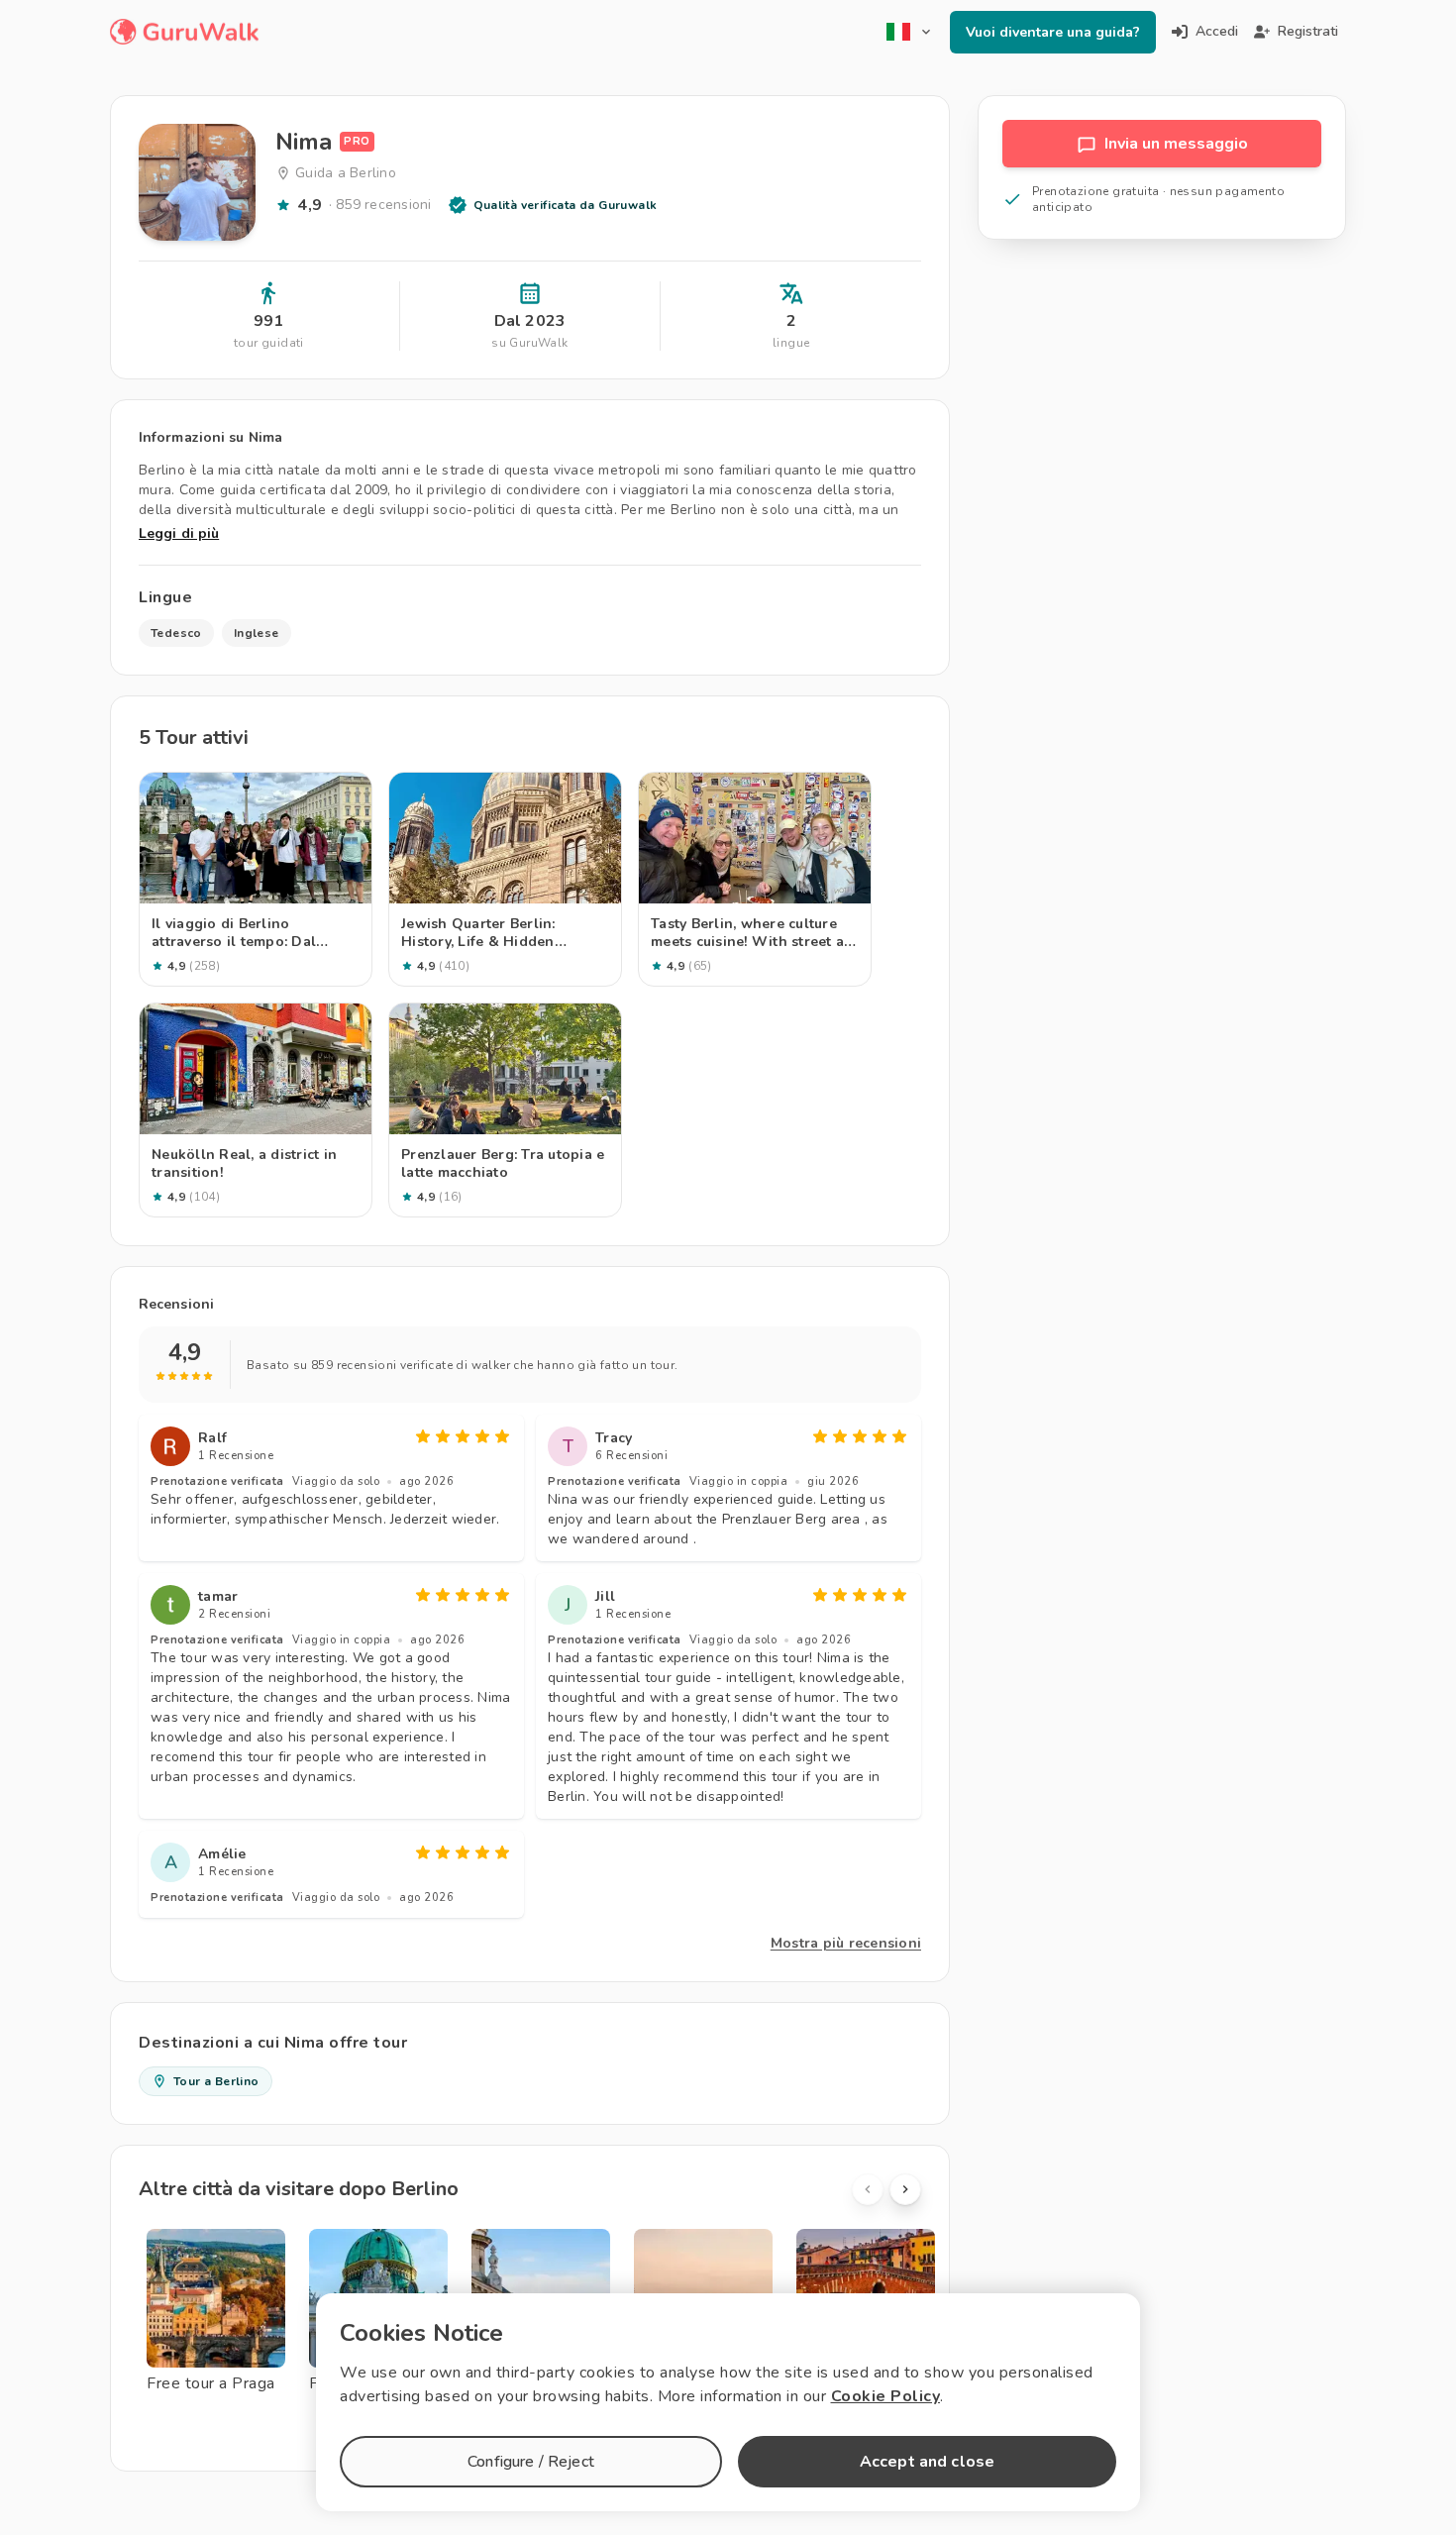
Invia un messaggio (1176, 144)
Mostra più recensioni (846, 1943)
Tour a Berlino (216, 2081)
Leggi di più (179, 533)
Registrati (1308, 31)
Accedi (1217, 31)
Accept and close (927, 2462)
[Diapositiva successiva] (905, 2189)
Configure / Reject (531, 2462)
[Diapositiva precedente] (868, 2189)
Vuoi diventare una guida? (1053, 32)
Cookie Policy (886, 2396)
